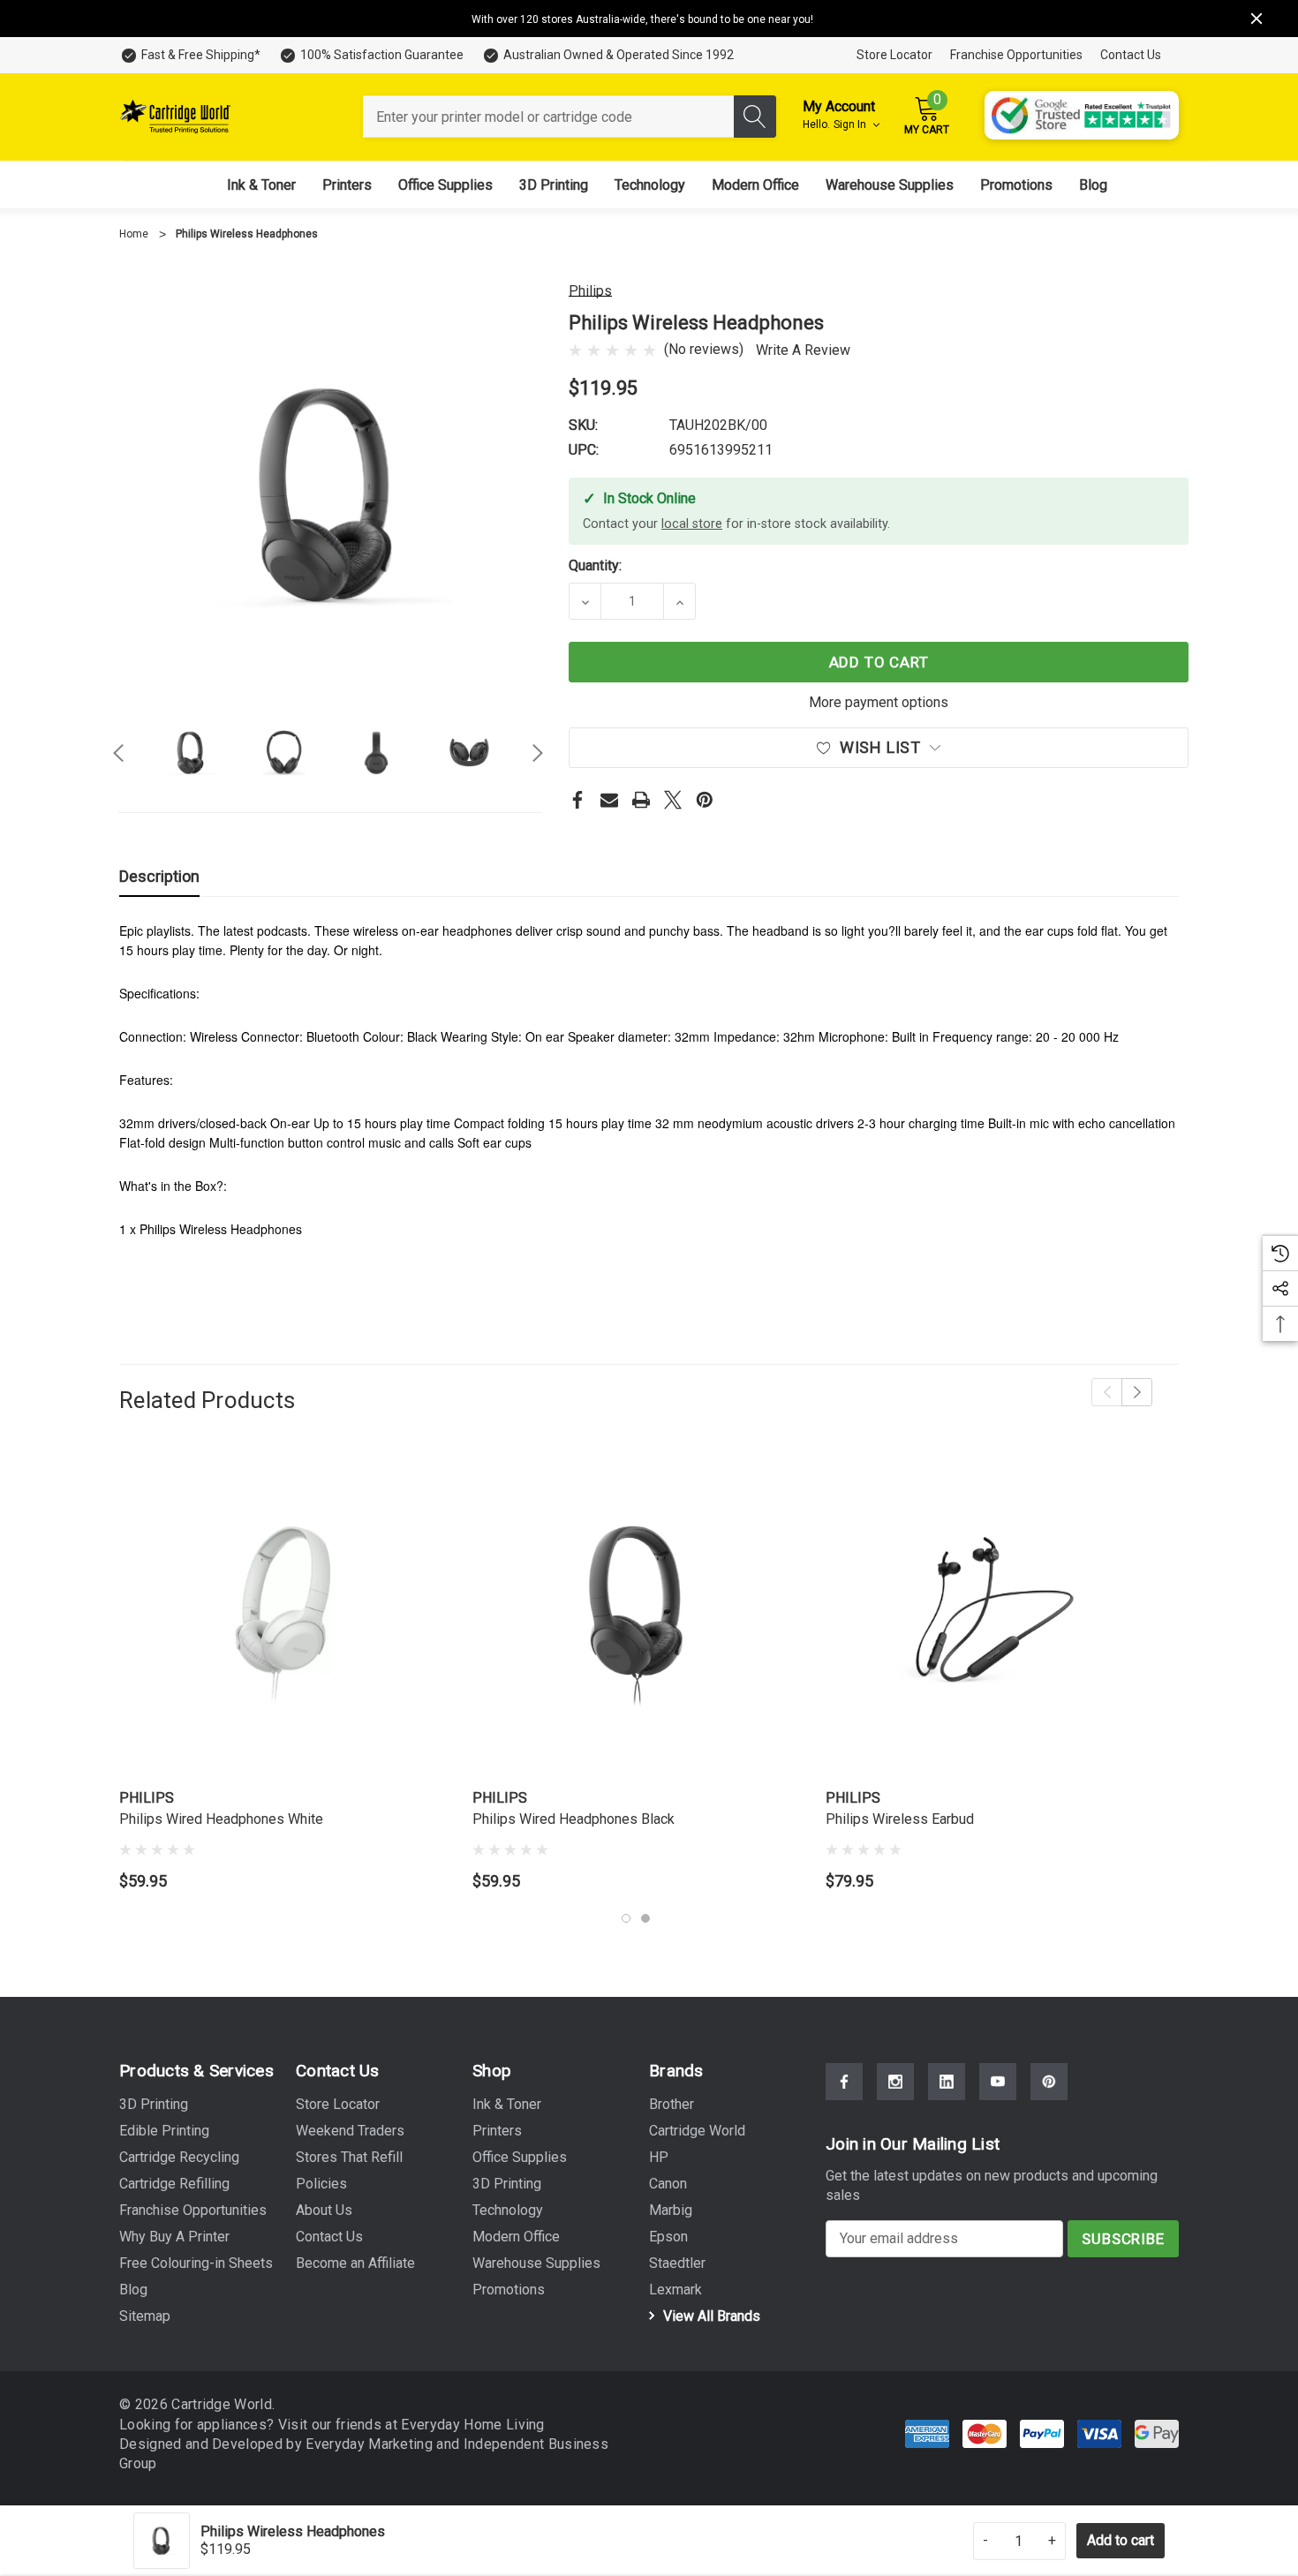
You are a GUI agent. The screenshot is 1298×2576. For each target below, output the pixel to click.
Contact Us (1131, 55)
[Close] (1256, 19)
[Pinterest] (705, 800)
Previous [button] (118, 753)
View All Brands (710, 2316)
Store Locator (894, 55)
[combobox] (548, 117)
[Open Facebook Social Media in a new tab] (844, 2082)
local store (692, 524)
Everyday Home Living (472, 2425)
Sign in (851, 124)
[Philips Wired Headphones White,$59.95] (283, 1615)
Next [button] (538, 753)
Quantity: (595, 565)
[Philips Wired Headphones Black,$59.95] (636, 1615)
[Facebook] (577, 800)
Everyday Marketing (371, 2444)
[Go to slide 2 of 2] (645, 1918)
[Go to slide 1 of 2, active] (626, 1918)
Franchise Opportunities (1016, 55)
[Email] (609, 800)
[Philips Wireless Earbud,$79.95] (989, 1615)
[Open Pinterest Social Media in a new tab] (1049, 2082)
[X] (673, 800)
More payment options (879, 702)
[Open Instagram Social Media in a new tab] (895, 2082)
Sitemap (145, 2316)
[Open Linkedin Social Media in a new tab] (947, 2082)
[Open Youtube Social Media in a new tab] (998, 2082)
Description (159, 876)
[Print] (641, 800)
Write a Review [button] (803, 350)
